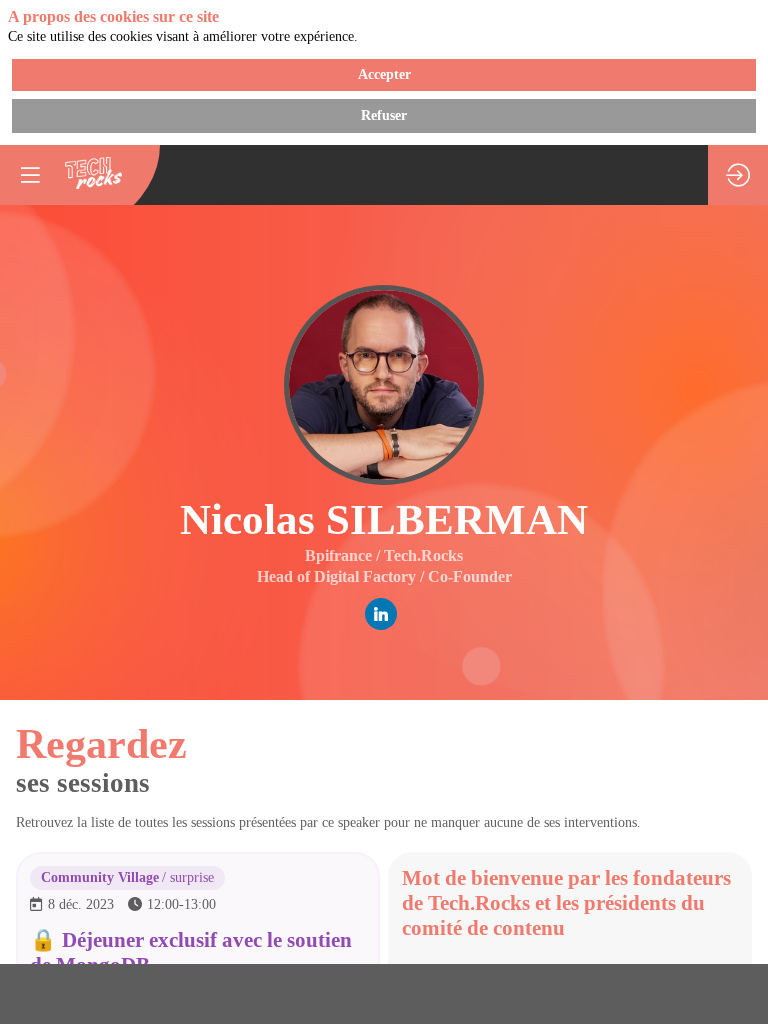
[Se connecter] (738, 175)
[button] (30, 175)
